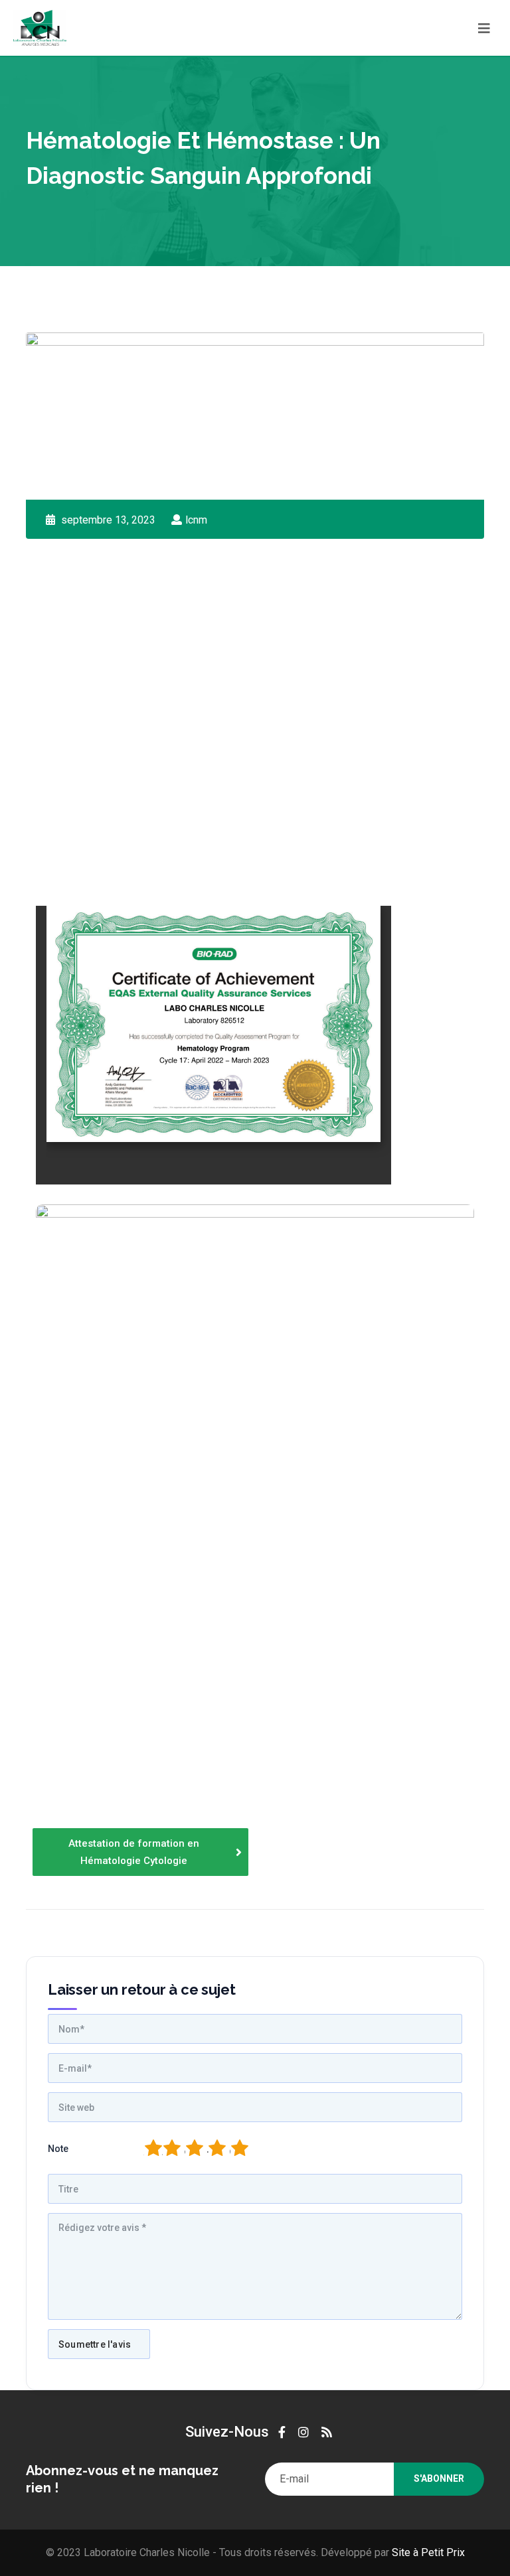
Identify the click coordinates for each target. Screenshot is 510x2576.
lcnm (196, 520)
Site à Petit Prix (427, 2552)
